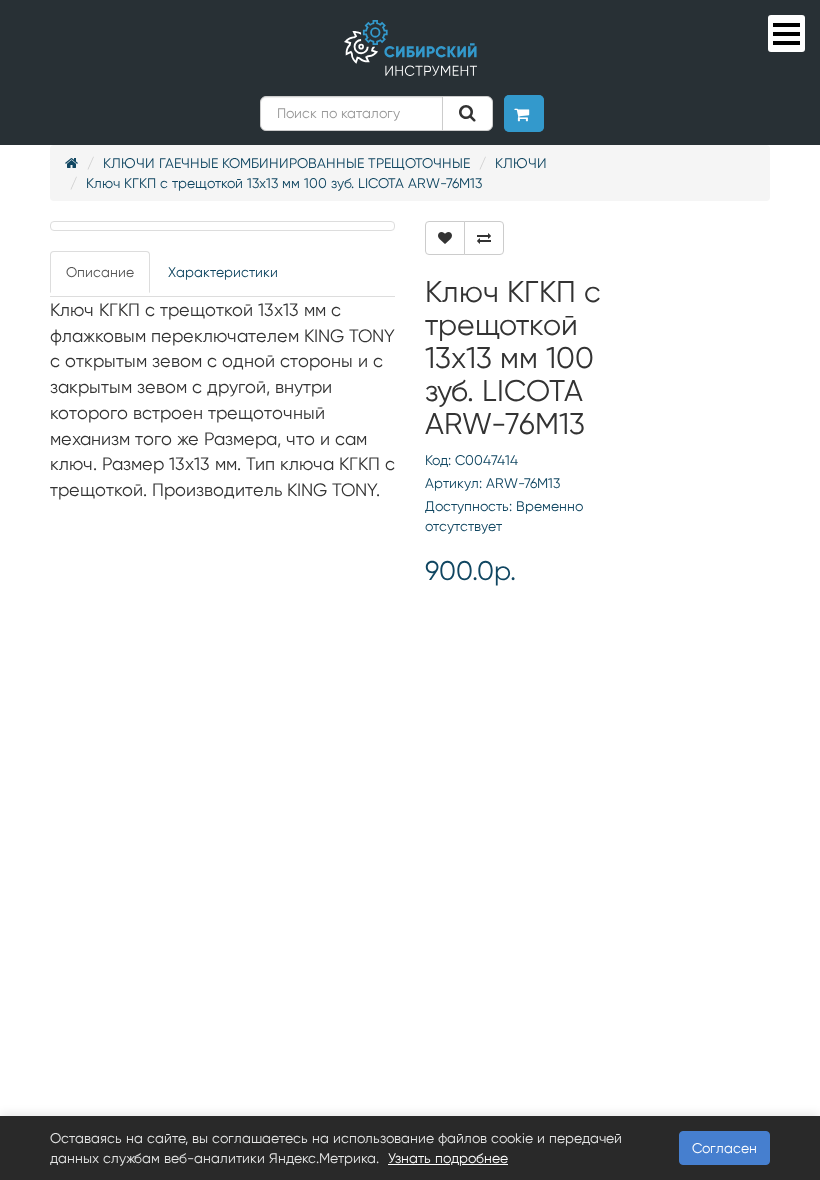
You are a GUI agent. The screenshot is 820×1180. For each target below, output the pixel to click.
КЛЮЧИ (521, 163)
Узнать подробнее (448, 1158)
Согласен (724, 1148)
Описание (100, 272)
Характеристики (223, 272)
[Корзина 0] (524, 113)
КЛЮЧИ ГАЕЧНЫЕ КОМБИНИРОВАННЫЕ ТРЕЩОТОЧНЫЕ (286, 163)
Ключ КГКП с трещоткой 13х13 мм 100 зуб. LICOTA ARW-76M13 (284, 183)
